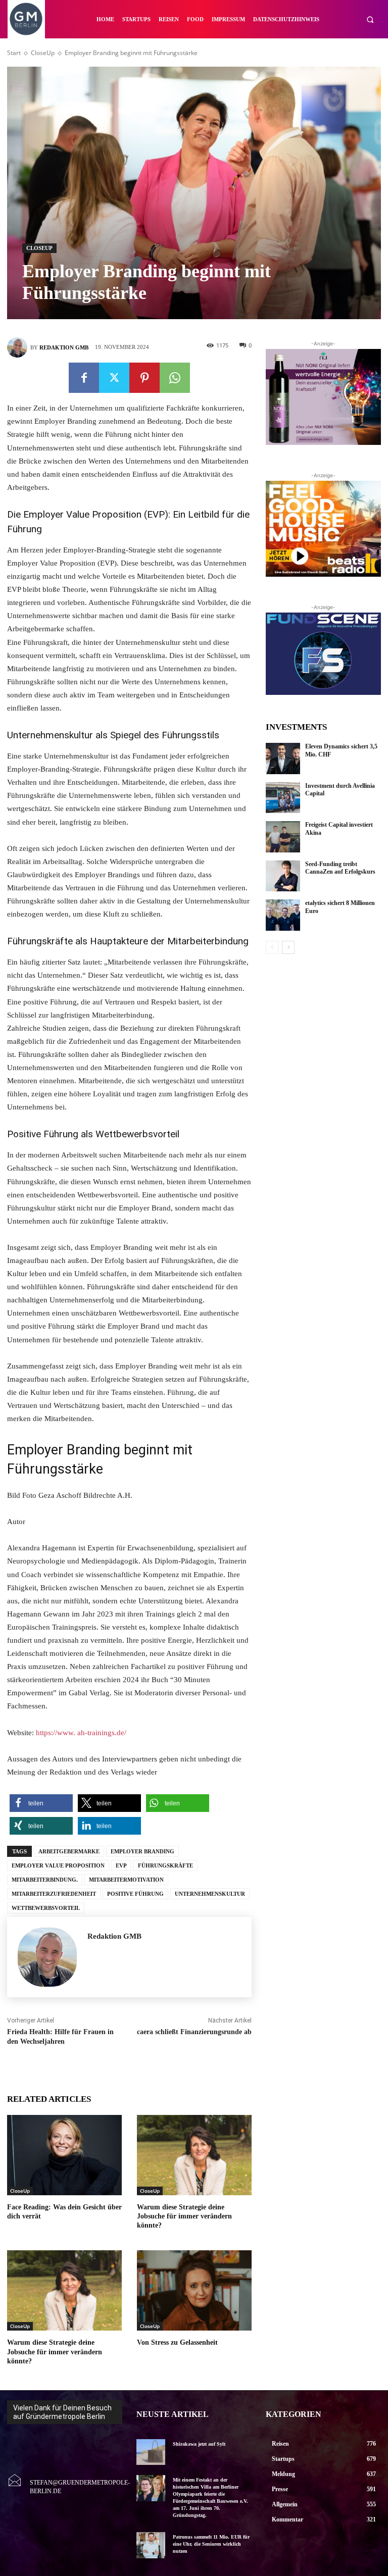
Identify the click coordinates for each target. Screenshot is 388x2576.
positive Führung (135, 1894)
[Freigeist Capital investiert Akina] (283, 837)
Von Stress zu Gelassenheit (177, 2342)
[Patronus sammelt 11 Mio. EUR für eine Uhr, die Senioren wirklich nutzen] (151, 2545)
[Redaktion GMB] (19, 347)
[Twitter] (114, 378)
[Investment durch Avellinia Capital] (283, 798)
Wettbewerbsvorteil (46, 1908)
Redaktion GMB (64, 347)
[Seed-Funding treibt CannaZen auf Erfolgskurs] (283, 876)
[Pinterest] (144, 378)
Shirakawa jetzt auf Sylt (199, 2444)
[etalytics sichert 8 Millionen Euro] (283, 915)
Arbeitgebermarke (69, 1851)
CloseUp (43, 53)
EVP (121, 1865)
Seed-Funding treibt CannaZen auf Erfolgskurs (340, 868)
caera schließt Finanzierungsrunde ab (194, 2032)
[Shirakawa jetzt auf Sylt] (151, 2452)
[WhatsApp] (175, 378)
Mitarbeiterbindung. (45, 1880)
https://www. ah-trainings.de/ (81, 1733)
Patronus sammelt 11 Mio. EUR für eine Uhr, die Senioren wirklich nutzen (211, 2544)
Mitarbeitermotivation (126, 1880)
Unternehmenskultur (210, 1894)
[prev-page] (272, 947)
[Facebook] (84, 378)
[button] (370, 19)
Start (14, 53)
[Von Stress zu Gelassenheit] (194, 2290)
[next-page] (288, 947)
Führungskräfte (165, 1865)
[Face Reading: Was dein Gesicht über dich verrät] (64, 2155)
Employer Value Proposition (58, 1865)
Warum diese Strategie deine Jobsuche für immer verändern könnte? (184, 2216)
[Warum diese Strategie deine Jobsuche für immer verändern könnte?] (194, 2155)
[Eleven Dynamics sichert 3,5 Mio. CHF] (283, 759)
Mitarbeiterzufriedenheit (54, 1894)
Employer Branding (142, 1851)
